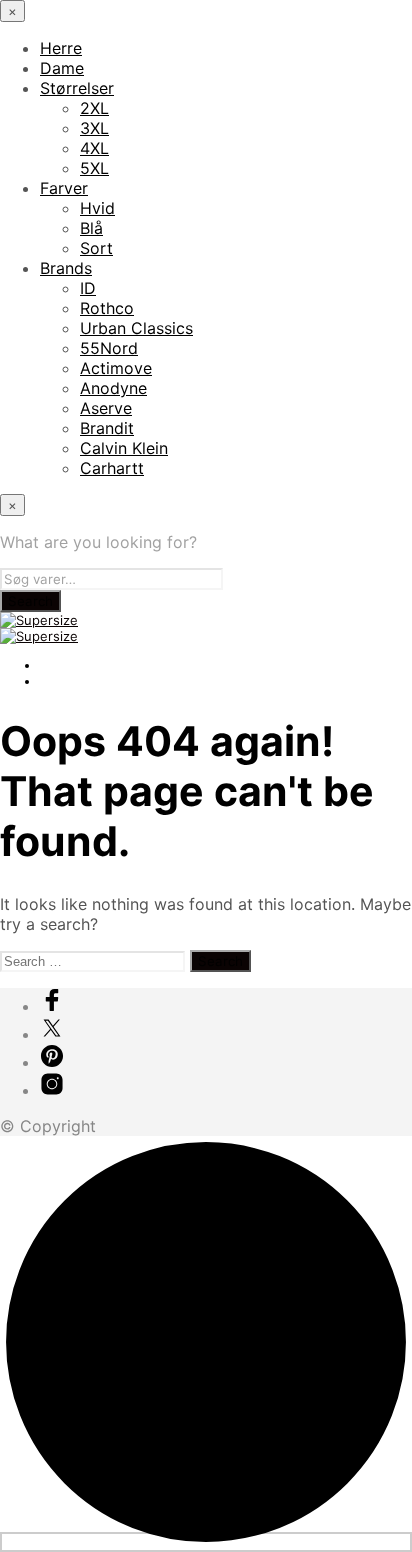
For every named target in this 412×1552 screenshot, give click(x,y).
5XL (94, 168)
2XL (94, 108)
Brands (66, 268)
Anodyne (113, 388)
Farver (64, 188)
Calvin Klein (124, 448)
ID (88, 288)
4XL (94, 148)
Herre (61, 48)
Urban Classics (136, 328)
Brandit (107, 428)
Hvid (97, 208)
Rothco (107, 308)
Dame (62, 68)
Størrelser (77, 88)
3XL (94, 128)
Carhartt (112, 468)
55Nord (109, 348)
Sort (96, 248)
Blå (91, 228)
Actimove (116, 368)
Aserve (106, 408)
